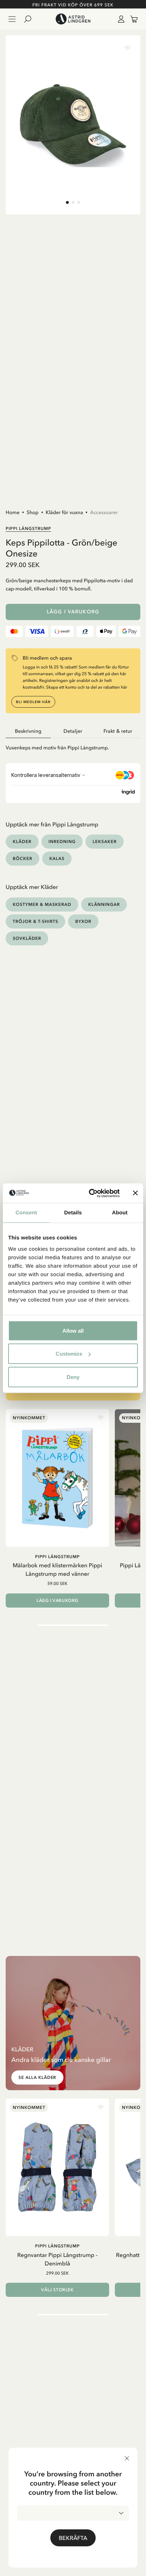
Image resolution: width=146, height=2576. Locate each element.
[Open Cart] (131, 19)
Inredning (62, 841)
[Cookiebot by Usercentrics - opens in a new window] (90, 1193)
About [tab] (120, 1213)
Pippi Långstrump (28, 528)
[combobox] (73, 2513)
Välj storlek (57, 2290)
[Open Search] (30, 19)
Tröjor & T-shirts (35, 921)
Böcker (23, 858)
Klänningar (104, 904)
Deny (73, 1377)
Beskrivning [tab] (28, 731)
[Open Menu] (12, 19)
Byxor (83, 921)
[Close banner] (135, 1193)
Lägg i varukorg (73, 612)
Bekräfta (73, 2538)
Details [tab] (73, 1213)
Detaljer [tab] (73, 731)
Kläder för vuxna (64, 512)
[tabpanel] (73, 745)
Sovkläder (27, 938)
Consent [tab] (26, 1213)
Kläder (22, 841)
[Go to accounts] (120, 19)
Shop (33, 512)
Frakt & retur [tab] (118, 731)
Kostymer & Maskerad (42, 904)
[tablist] (73, 731)
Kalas (57, 858)
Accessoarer (104, 512)
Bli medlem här (33, 702)
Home (13, 512)
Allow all (73, 1330)
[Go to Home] (73, 19)
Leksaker (105, 841)
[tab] (67, 202)
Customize (69, 1354)
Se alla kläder (37, 2077)
